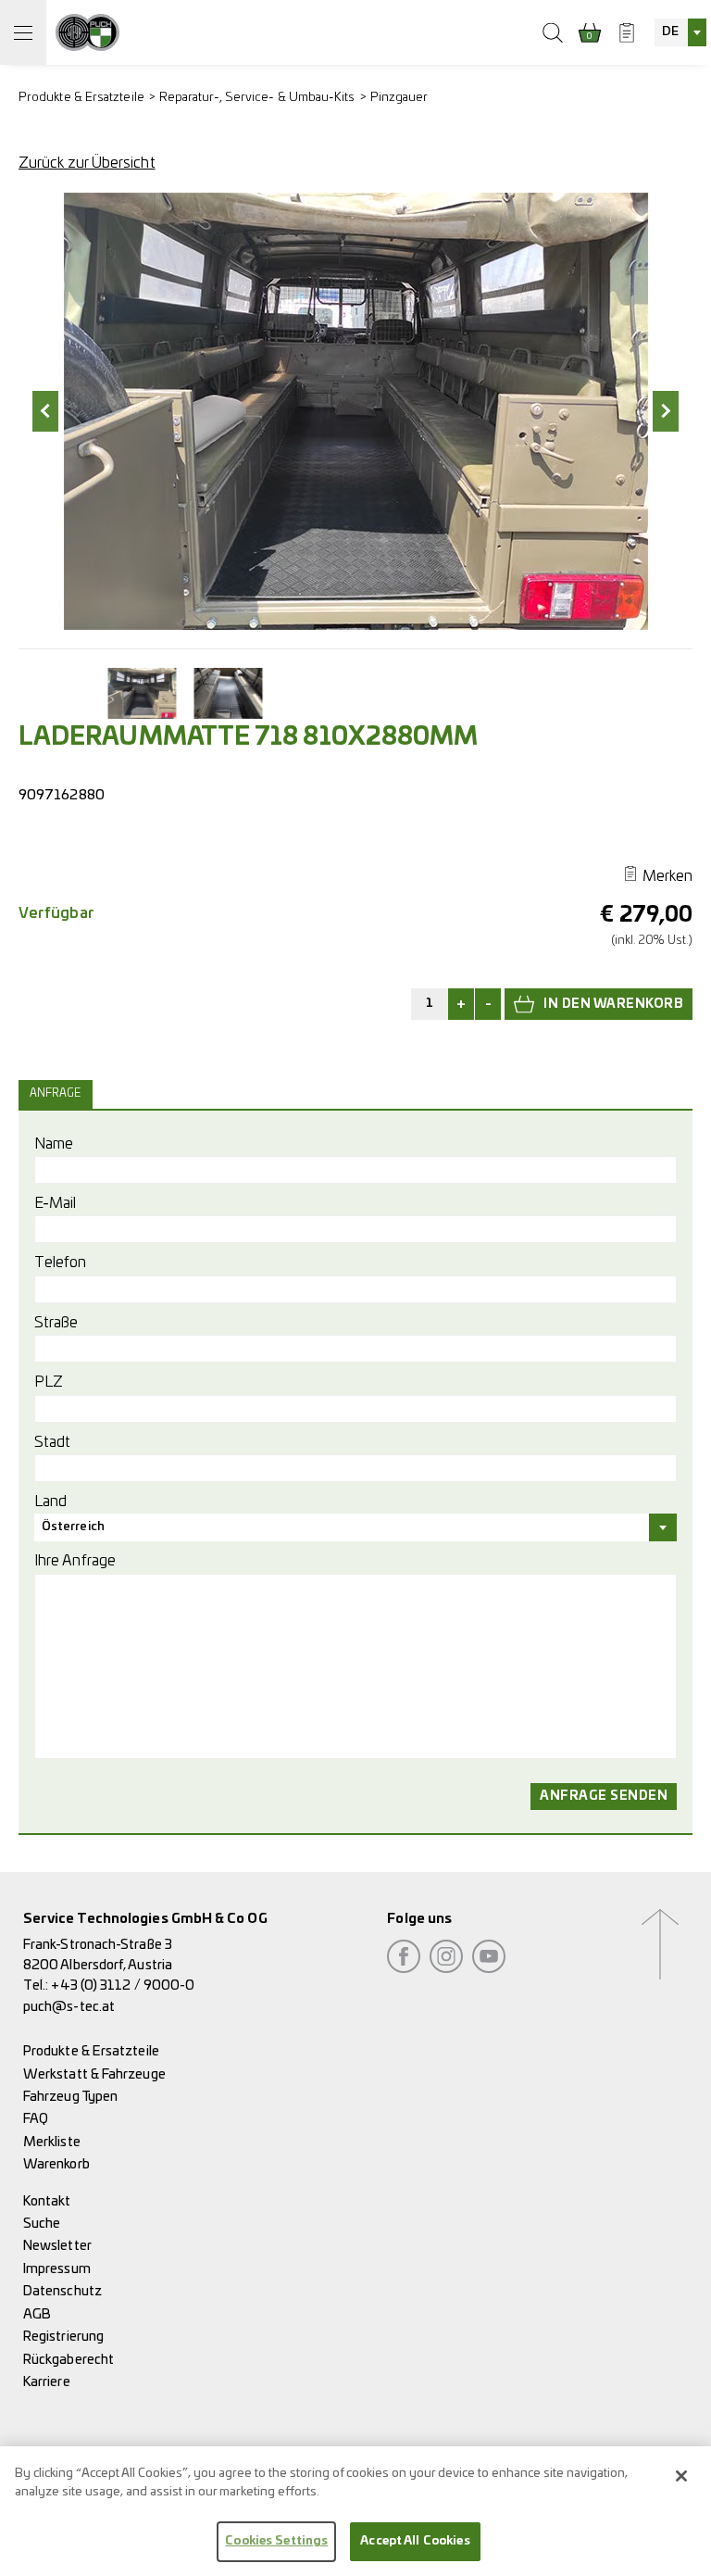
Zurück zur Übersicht (87, 163)
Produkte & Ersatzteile (81, 98)
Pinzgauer (399, 98)
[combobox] (680, 32)
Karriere (47, 2382)
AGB (37, 2314)
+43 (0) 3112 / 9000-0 (123, 1985)
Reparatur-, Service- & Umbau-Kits (257, 98)
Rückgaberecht (69, 2360)
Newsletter (57, 2246)
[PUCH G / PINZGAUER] (87, 32)
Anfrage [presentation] (56, 1093)
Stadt (52, 1442)
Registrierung (63, 2337)
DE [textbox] (670, 32)
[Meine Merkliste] (627, 32)
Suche (42, 2224)
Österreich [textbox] (73, 1527)
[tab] (58, 1094)
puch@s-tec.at (69, 2007)
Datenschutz (62, 2291)
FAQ (36, 2119)
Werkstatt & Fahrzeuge (94, 2074)
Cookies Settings (276, 2541)
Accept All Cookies (415, 2541)
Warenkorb (56, 2164)
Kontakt (47, 2201)
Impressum (57, 2269)
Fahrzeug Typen (70, 2097)
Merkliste (52, 2142)
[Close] (681, 2476)
